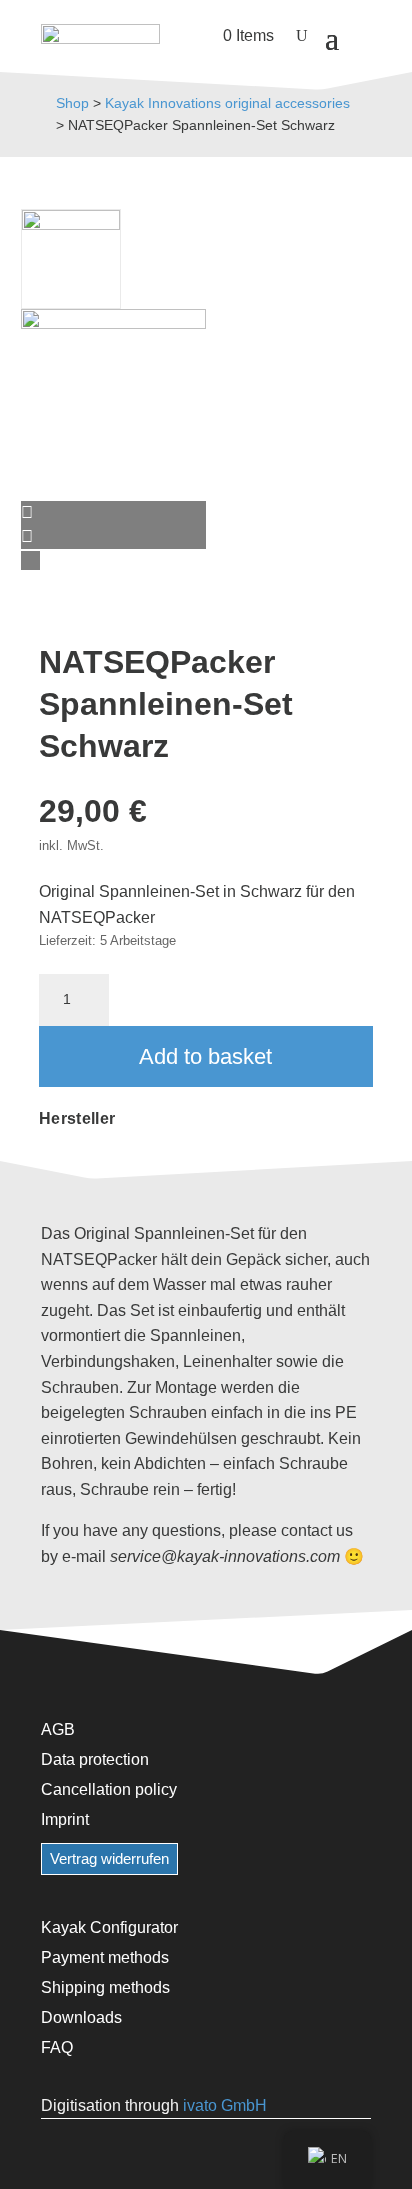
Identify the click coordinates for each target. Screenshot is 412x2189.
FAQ (57, 2047)
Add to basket (205, 1056)
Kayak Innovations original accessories (227, 103)
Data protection (95, 1759)
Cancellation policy (109, 1789)
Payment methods (105, 1957)
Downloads (81, 2017)
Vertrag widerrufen (109, 1858)
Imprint (65, 1819)
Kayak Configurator (109, 1927)
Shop (72, 103)
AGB (58, 1729)
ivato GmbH (225, 2105)
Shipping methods (105, 1987)
